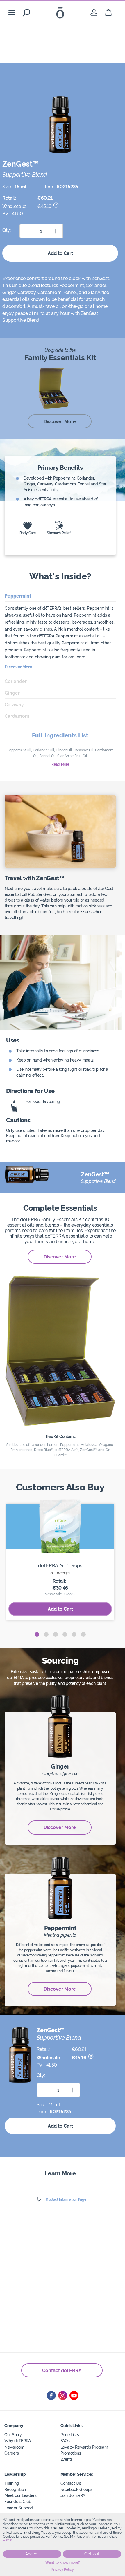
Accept (32, 2554)
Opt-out (92, 2554)
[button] (37, 1634)
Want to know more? (63, 2562)
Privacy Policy (63, 2570)
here (7, 2541)
